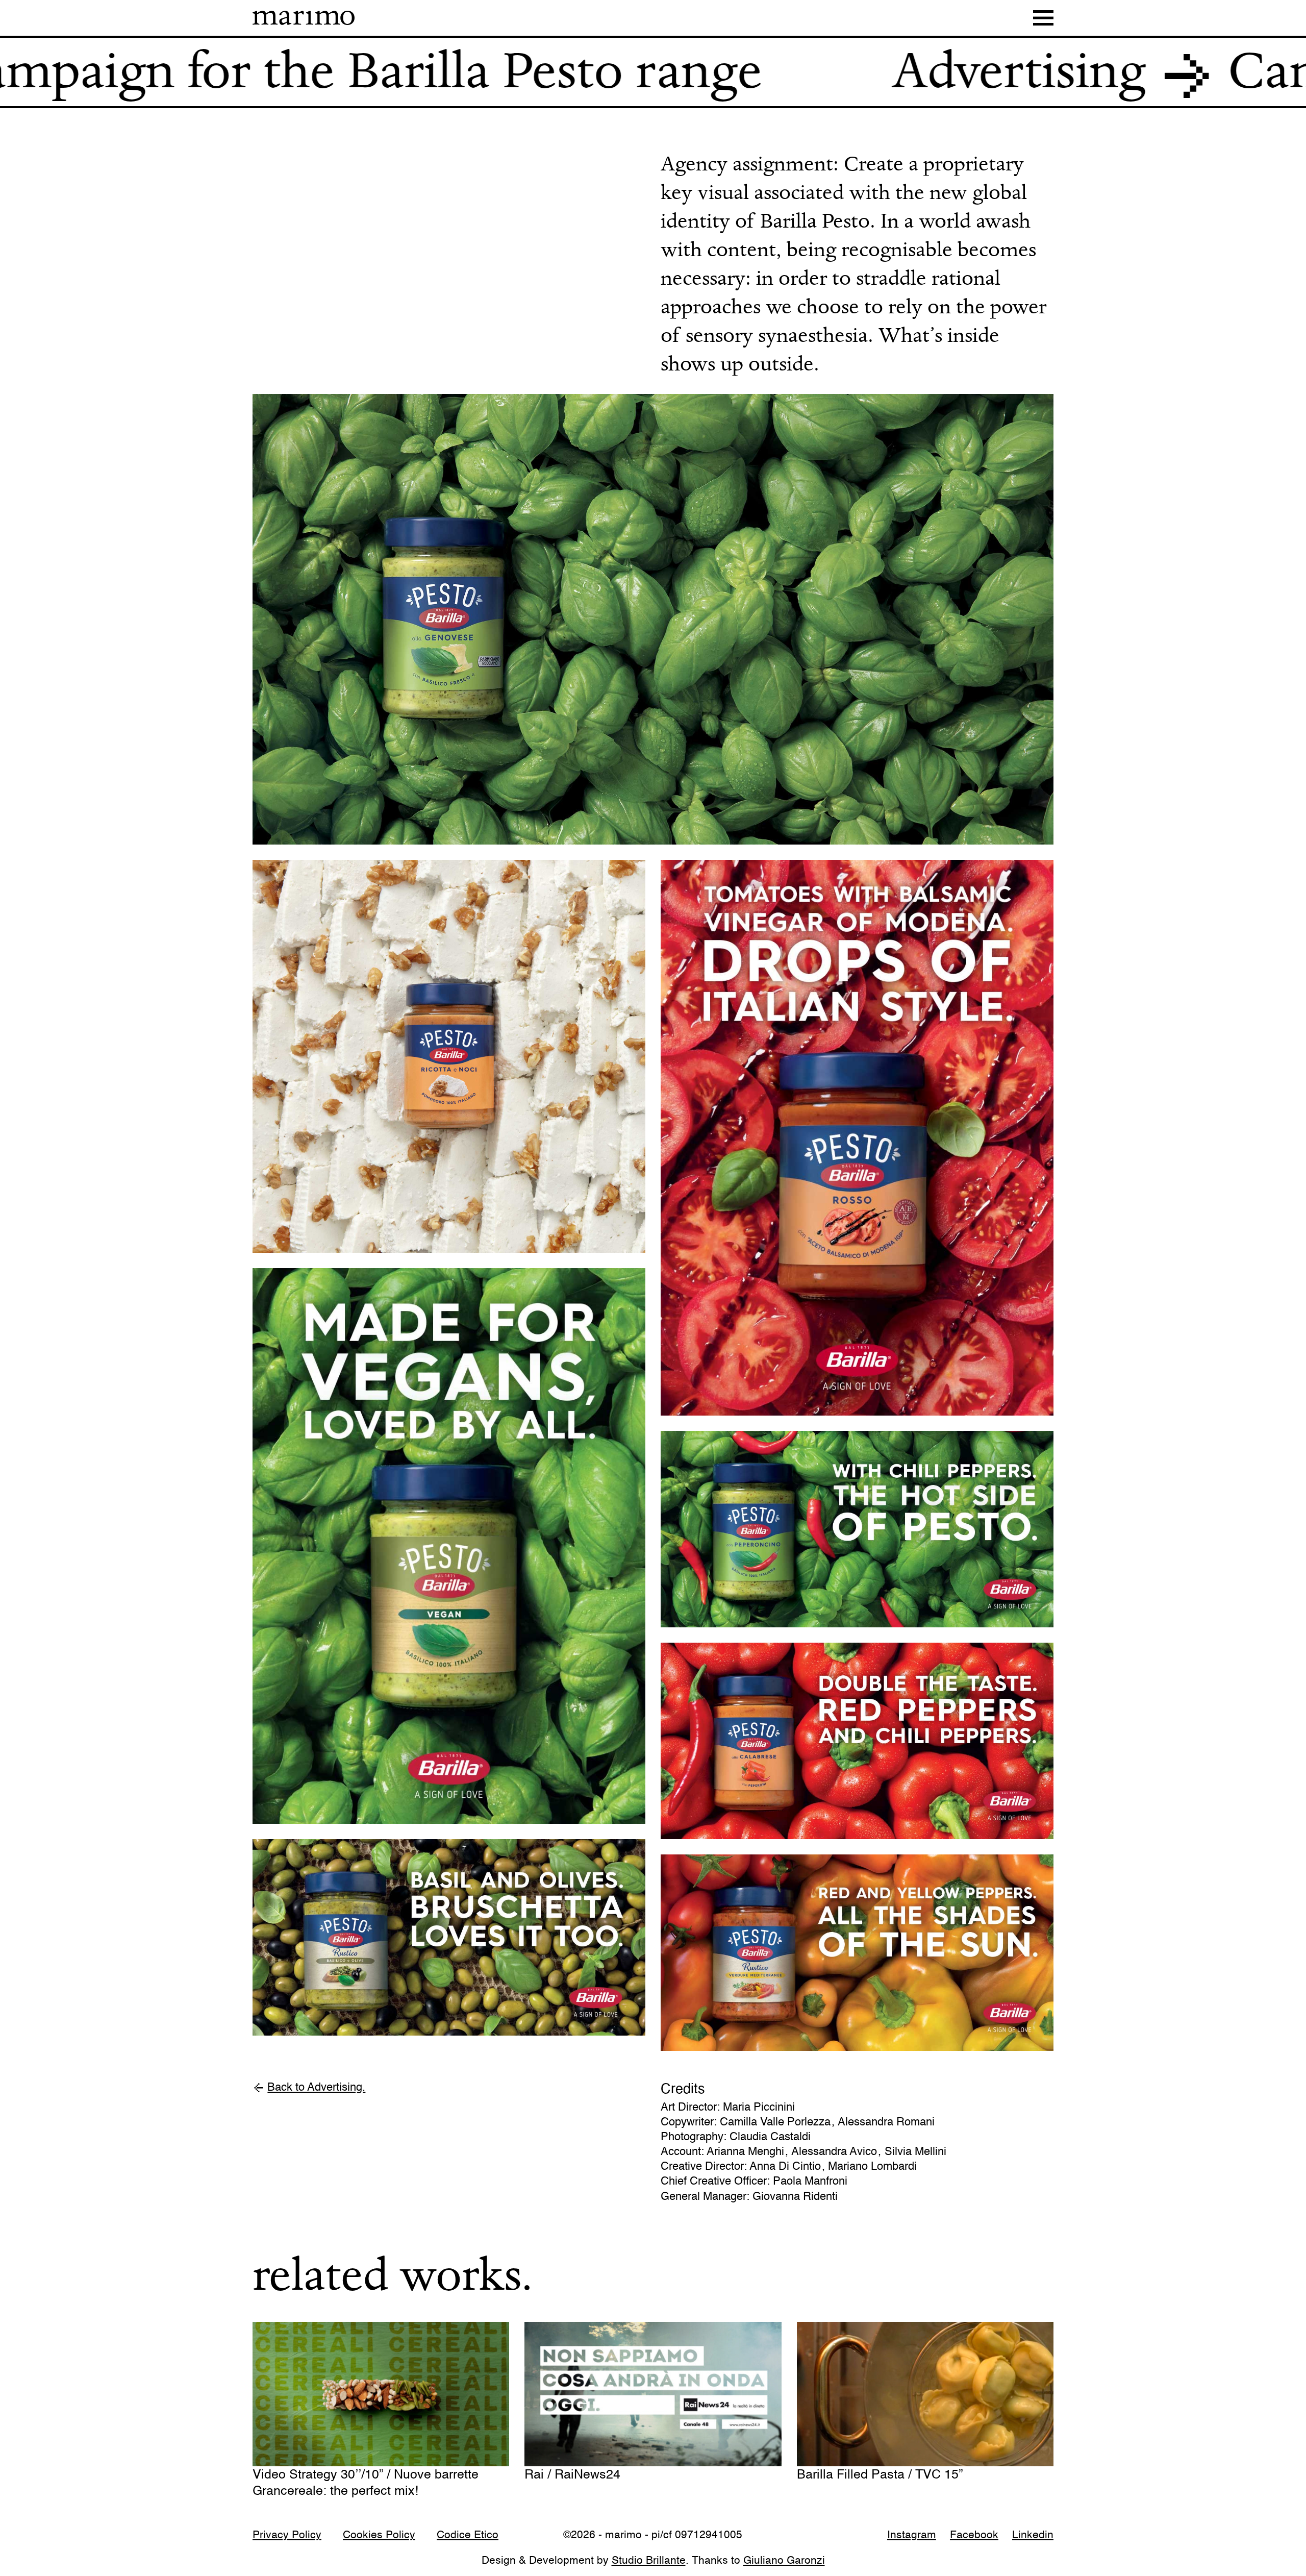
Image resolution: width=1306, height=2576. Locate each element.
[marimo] (304, 18)
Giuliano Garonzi (784, 2561)
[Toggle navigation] (1043, 18)
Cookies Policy (379, 2536)
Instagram (912, 2536)
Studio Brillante (649, 2561)
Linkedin (1033, 2536)
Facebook (974, 2536)
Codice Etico (468, 2536)
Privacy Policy (287, 2536)
